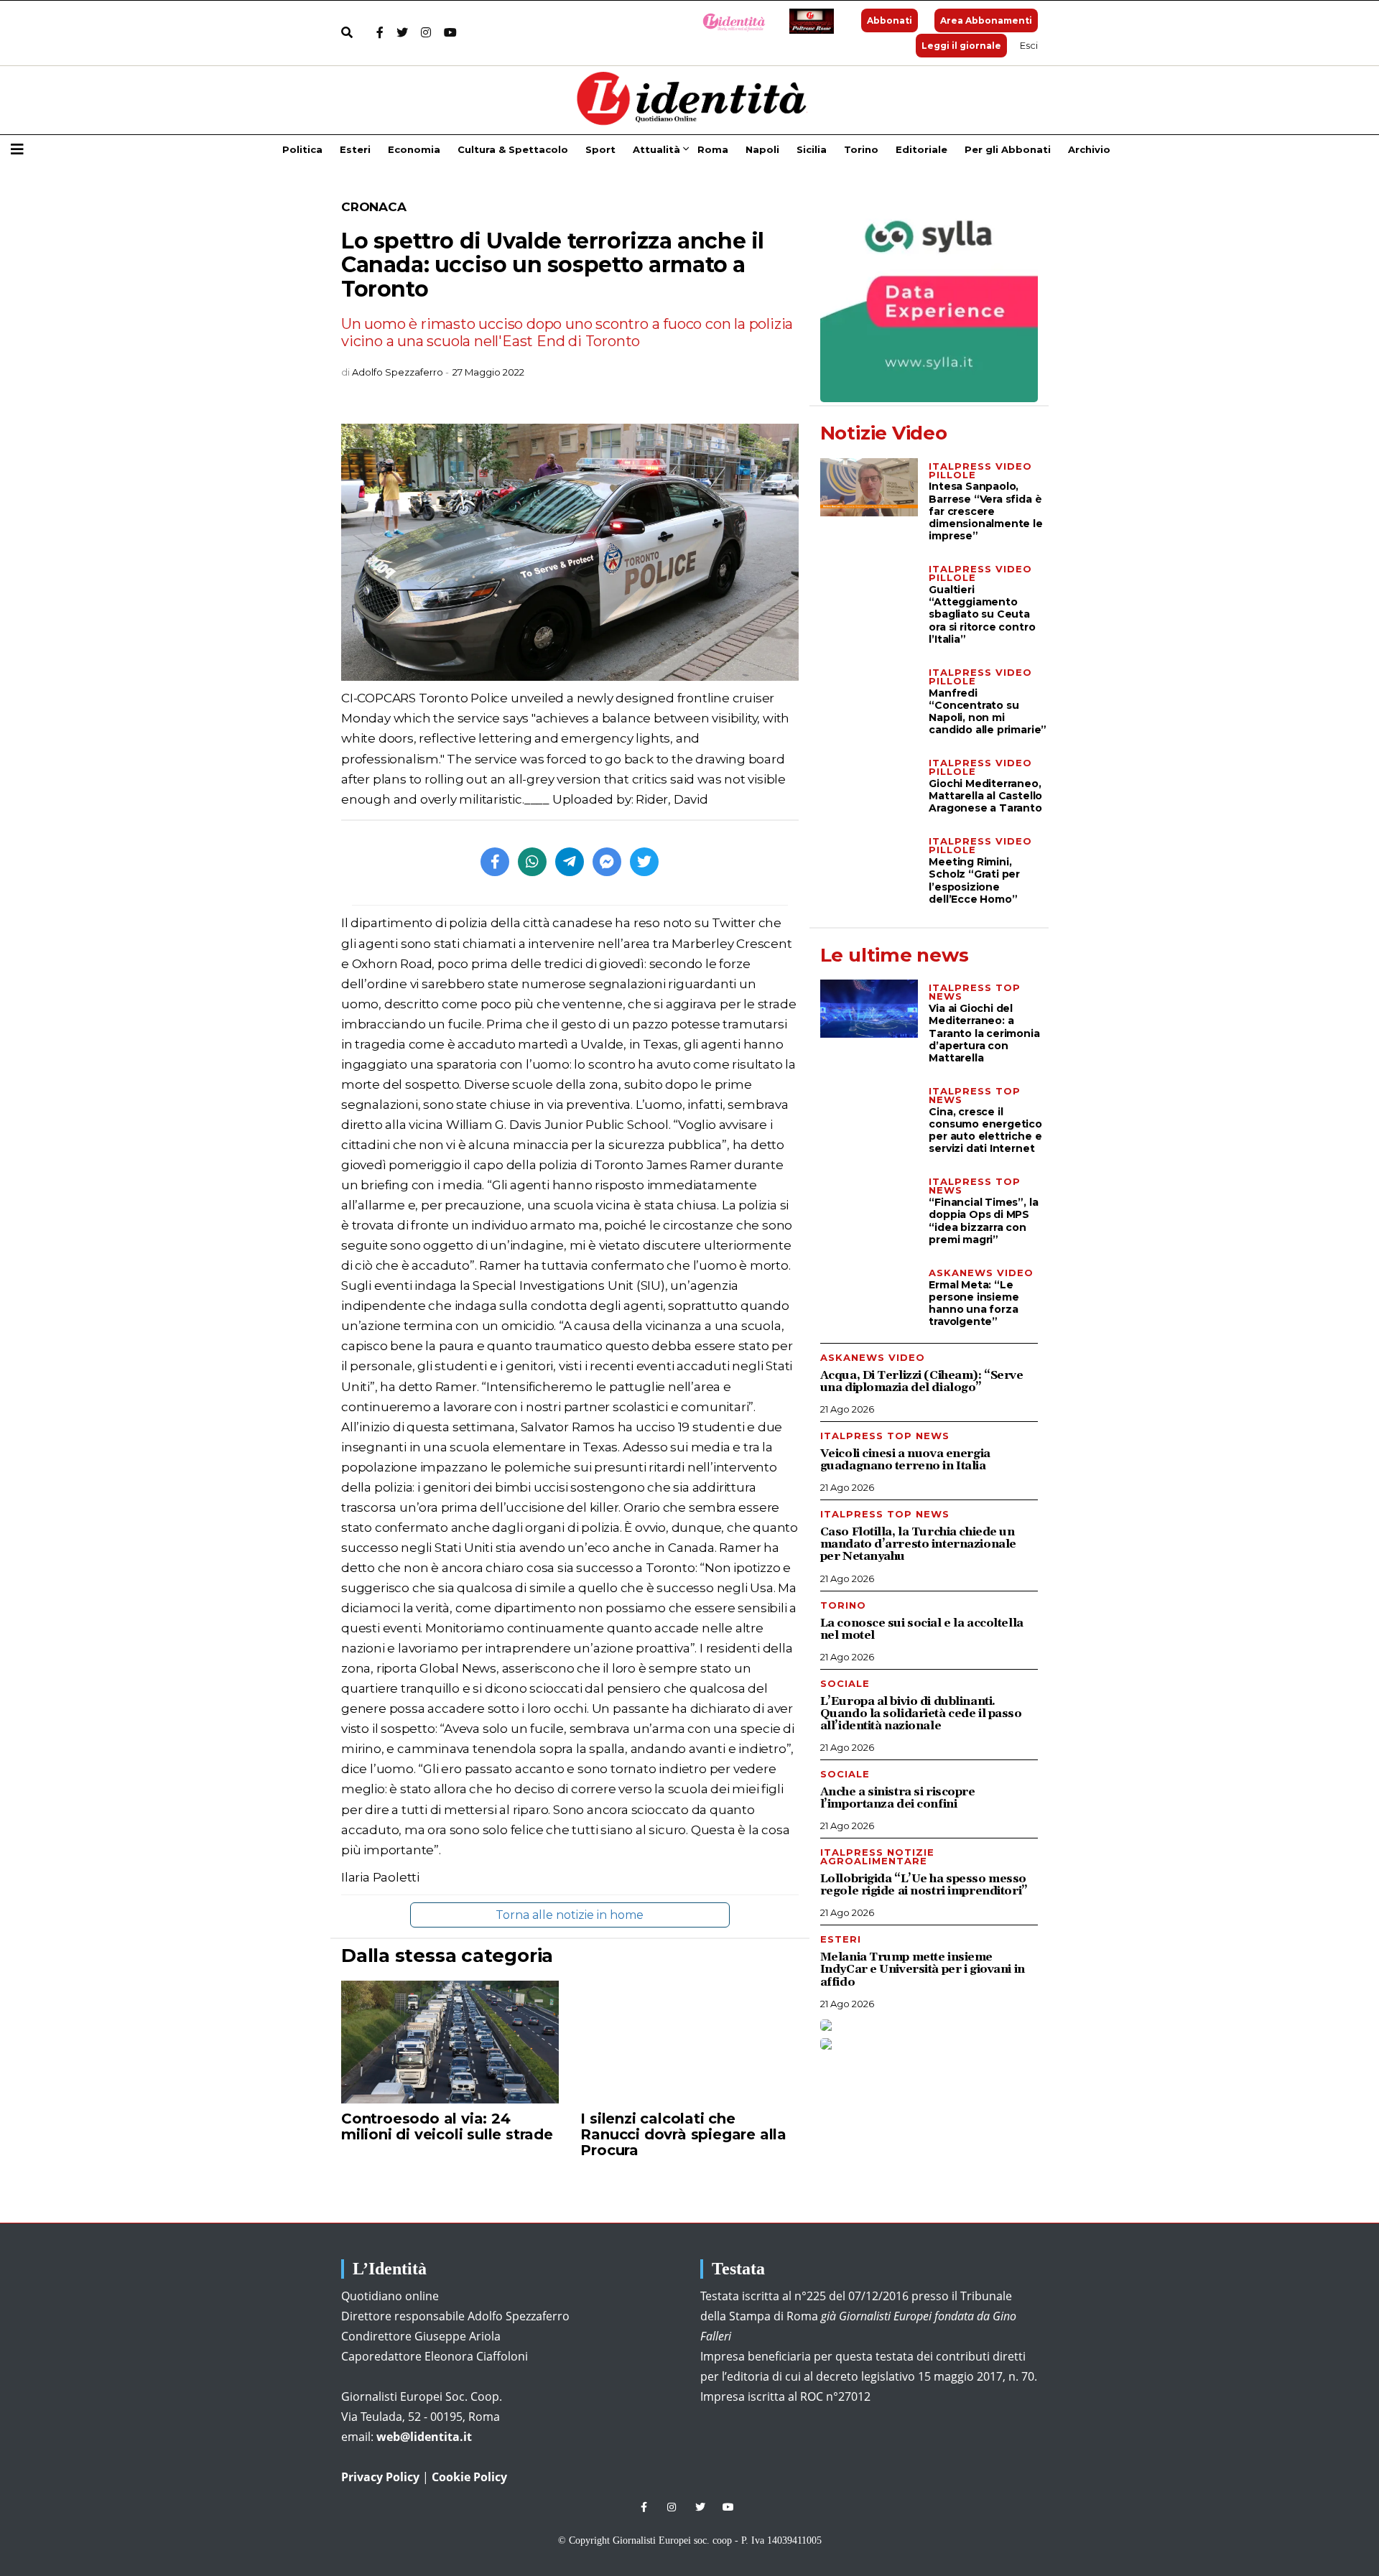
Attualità (656, 149)
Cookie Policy (469, 2477)
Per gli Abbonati (1008, 149)
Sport (600, 149)
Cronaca (374, 207)
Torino (861, 149)
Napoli (762, 149)
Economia (414, 149)
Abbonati (890, 20)
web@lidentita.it (424, 2437)
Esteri (355, 149)
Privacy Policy (380, 2477)
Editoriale (921, 149)
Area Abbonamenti (986, 20)
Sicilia (812, 149)
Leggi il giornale (961, 46)
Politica (302, 149)
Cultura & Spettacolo (513, 149)
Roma (713, 149)
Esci (1029, 45)
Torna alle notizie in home (570, 1915)
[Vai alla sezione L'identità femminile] (729, 21)
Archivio (1089, 149)
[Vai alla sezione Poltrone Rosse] (809, 21)
